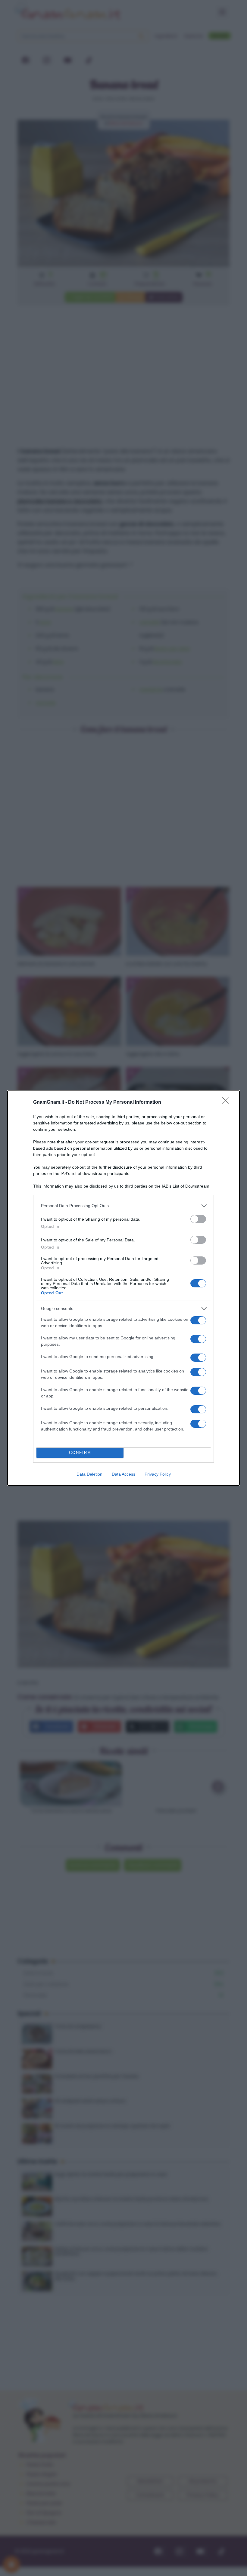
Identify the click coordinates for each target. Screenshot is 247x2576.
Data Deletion (89, 1474)
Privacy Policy (158, 1474)
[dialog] (123, 1288)
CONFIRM (80, 1453)
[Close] (228, 1102)
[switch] (198, 1219)
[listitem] (123, 1206)
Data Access (123, 1474)
